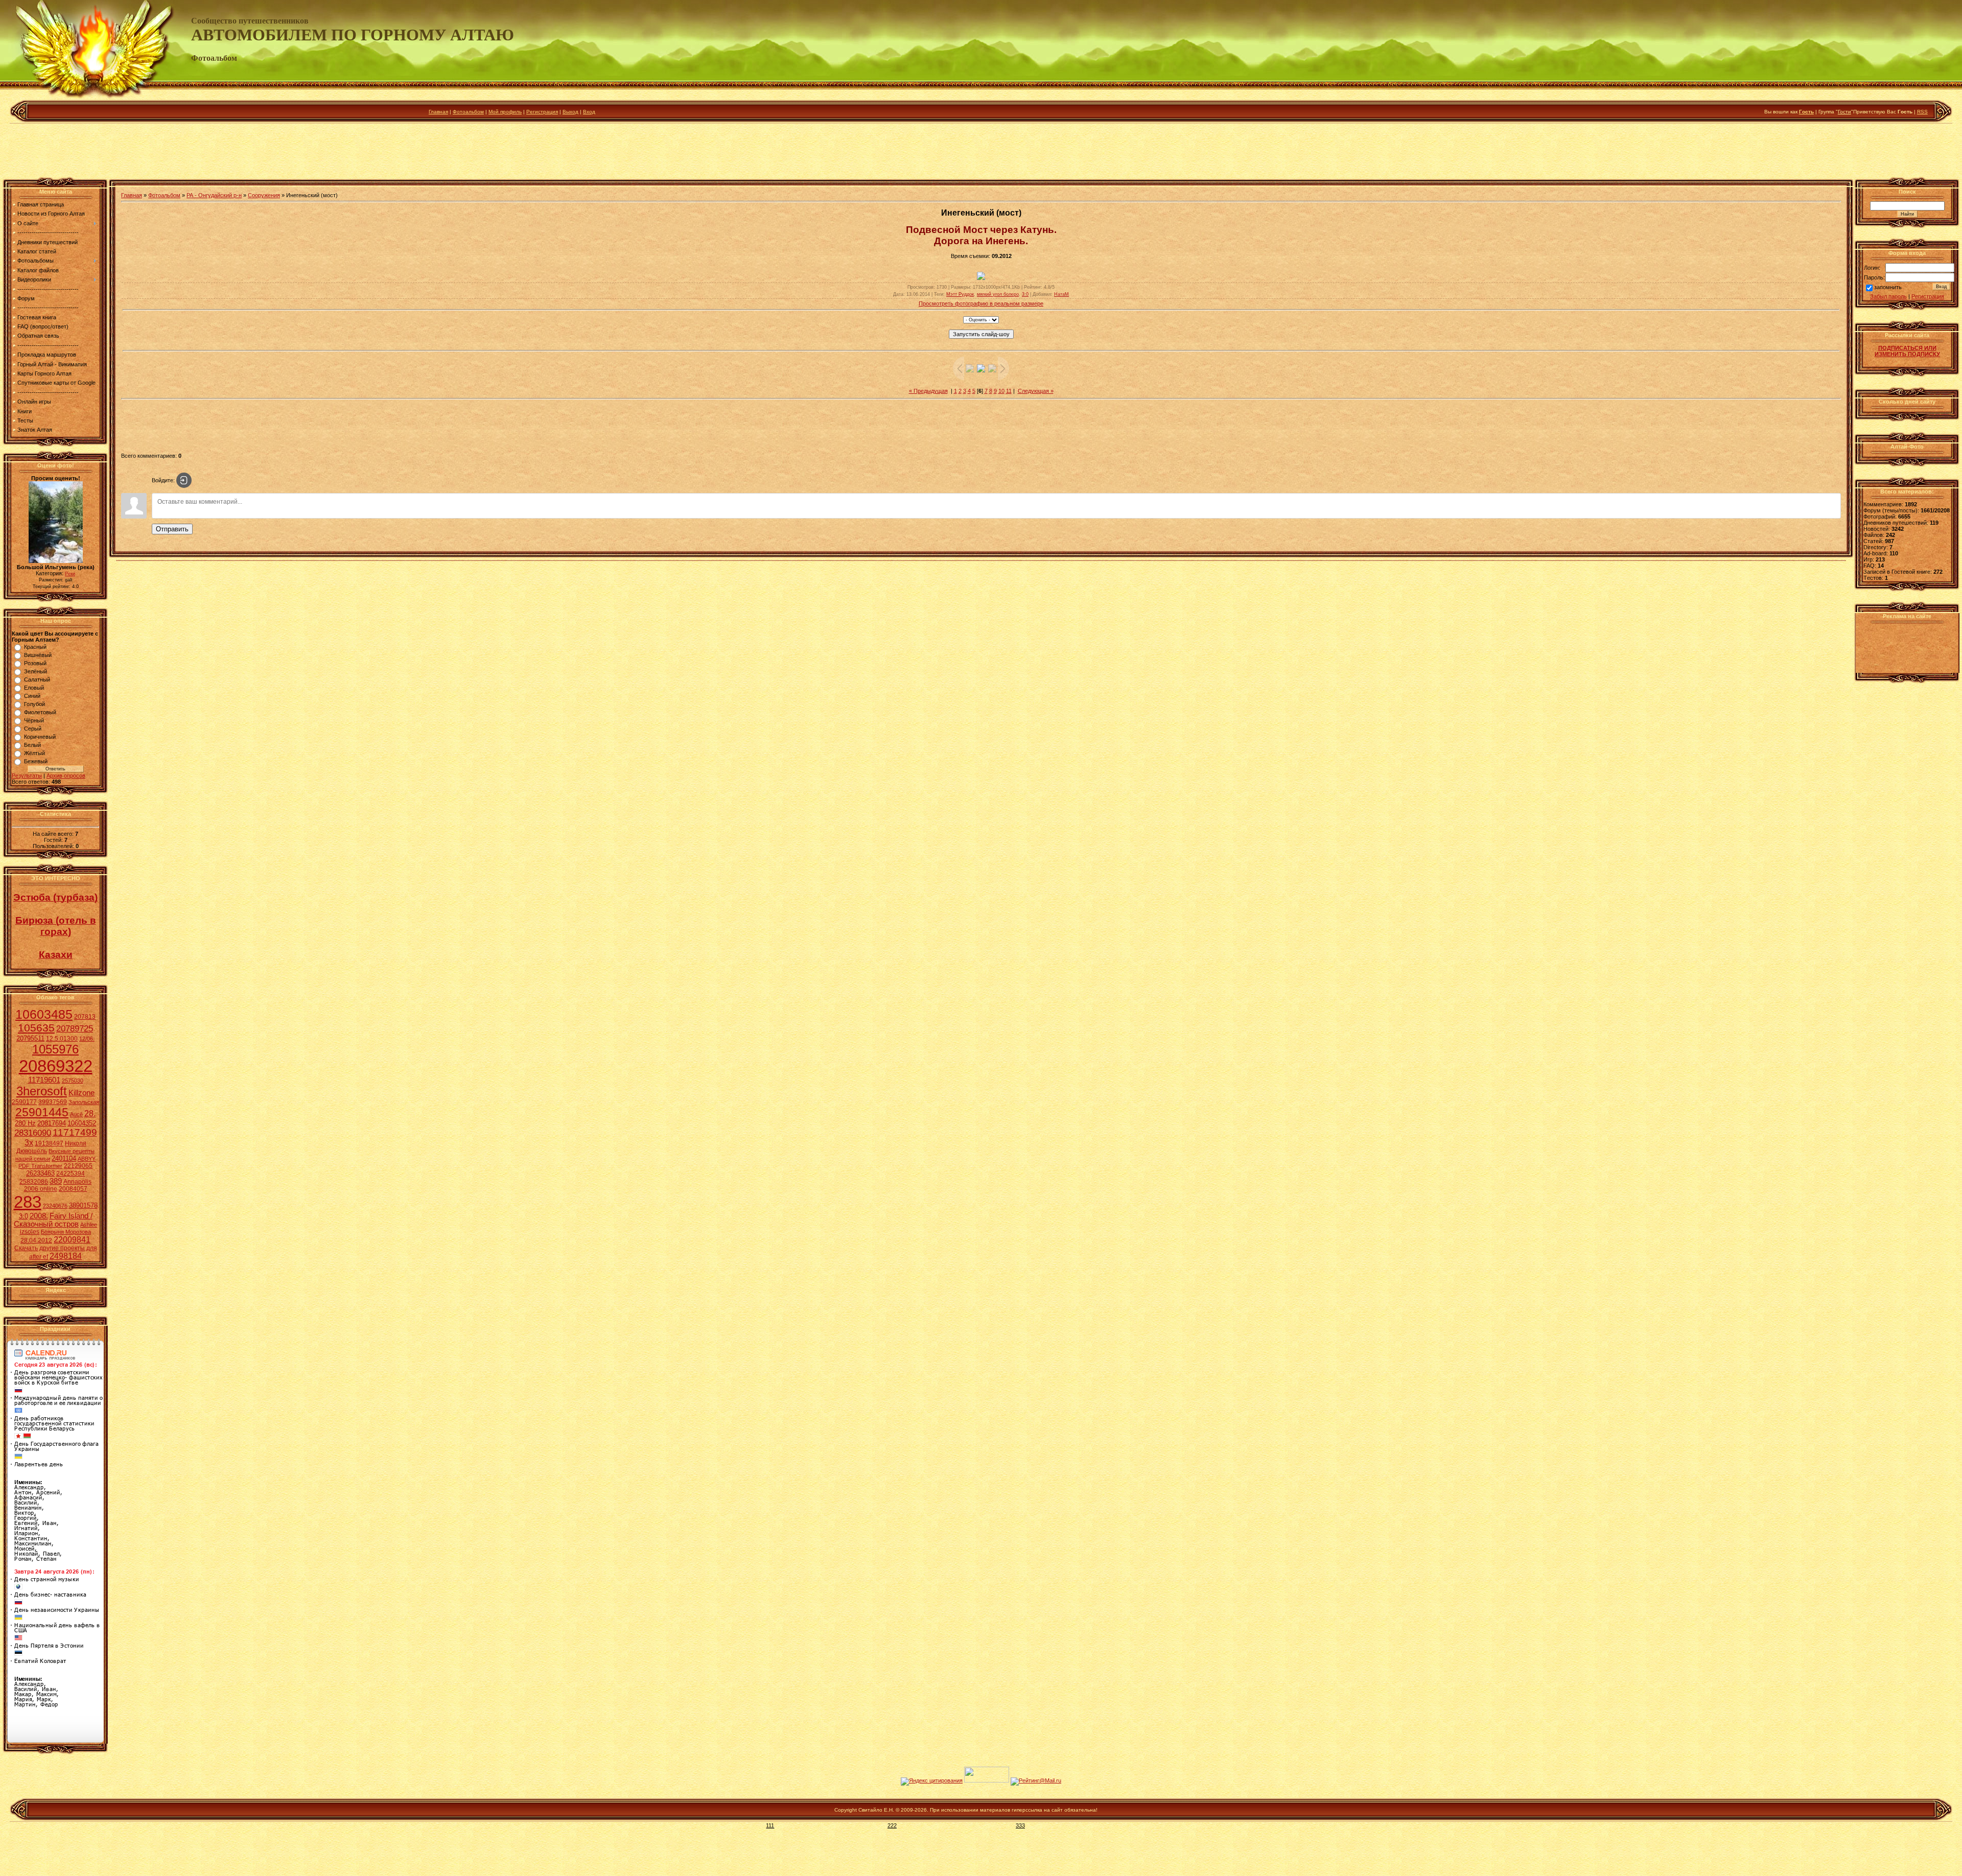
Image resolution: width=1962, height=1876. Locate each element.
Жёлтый (34, 753)
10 (1001, 391)
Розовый (35, 663)
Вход (589, 112)
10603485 (44, 1014)
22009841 (72, 1240)
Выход (570, 112)
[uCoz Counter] (987, 1780)
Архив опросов (66, 776)
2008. (39, 1216)
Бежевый (36, 761)
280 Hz (25, 1123)
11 (1009, 391)
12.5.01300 (62, 1039)
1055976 (55, 1049)
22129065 (78, 1166)
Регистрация (542, 112)
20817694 (52, 1123)
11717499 (75, 1132)
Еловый (34, 688)
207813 (85, 1017)
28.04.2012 (36, 1240)
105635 (36, 1028)
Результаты (27, 776)
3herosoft (42, 1091)
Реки (70, 574)
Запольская (84, 1102)
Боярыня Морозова (66, 1232)
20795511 (30, 1038)
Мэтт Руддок (960, 294)
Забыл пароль (1888, 296)
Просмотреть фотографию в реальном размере (981, 303)
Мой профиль (505, 112)
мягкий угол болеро (998, 294)
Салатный (37, 679)
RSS (1922, 112)
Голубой (34, 704)
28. (90, 1113)
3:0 (24, 1216)
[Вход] (184, 480)
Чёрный (34, 720)
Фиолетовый (40, 712)
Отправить (172, 529)
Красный (35, 647)
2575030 (73, 1081)
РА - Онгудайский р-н (214, 195)
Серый (33, 729)
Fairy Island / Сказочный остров (53, 1220)
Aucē (76, 1114)
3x (29, 1143)
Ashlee (89, 1225)
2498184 (66, 1256)
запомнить (1888, 288)
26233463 (40, 1173)
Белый (32, 745)
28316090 (33, 1133)
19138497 (49, 1143)
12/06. (87, 1039)
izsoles (30, 1232)
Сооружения (264, 195)
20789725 (75, 1028)
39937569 (53, 1102)
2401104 (64, 1158)
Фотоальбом (468, 112)
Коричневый (40, 737)
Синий (32, 696)
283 (28, 1202)
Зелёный (36, 671)
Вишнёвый (38, 655)
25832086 (34, 1182)
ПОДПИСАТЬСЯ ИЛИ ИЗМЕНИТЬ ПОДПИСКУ (1907, 351)
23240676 (55, 1206)
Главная (438, 112)
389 (56, 1181)
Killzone (81, 1093)
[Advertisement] (981, 153)
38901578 (83, 1205)
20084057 (73, 1189)
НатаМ (1061, 294)
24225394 (71, 1174)
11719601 (44, 1080)
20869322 (56, 1066)
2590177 (24, 1102)
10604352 (82, 1123)
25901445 (42, 1112)
